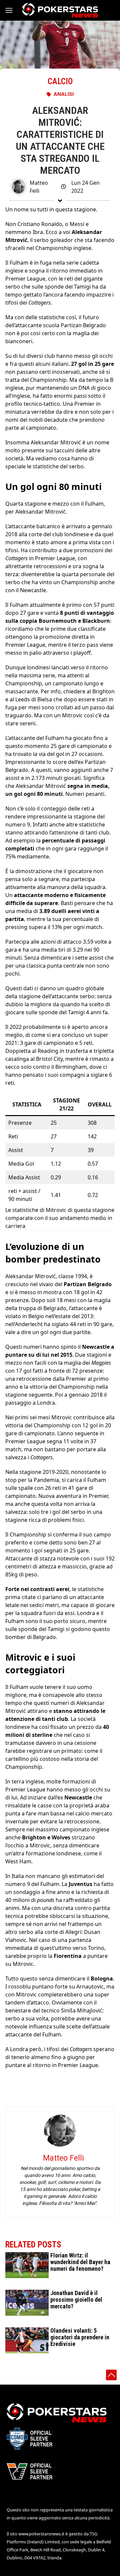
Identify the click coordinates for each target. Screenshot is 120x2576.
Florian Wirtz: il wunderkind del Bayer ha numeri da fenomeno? (80, 2262)
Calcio (60, 81)
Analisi (64, 94)
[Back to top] (111, 2375)
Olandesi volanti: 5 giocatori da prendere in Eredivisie (80, 2337)
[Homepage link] (60, 10)
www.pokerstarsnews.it (41, 2534)
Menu (12, 10)
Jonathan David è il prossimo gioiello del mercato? (76, 2300)
